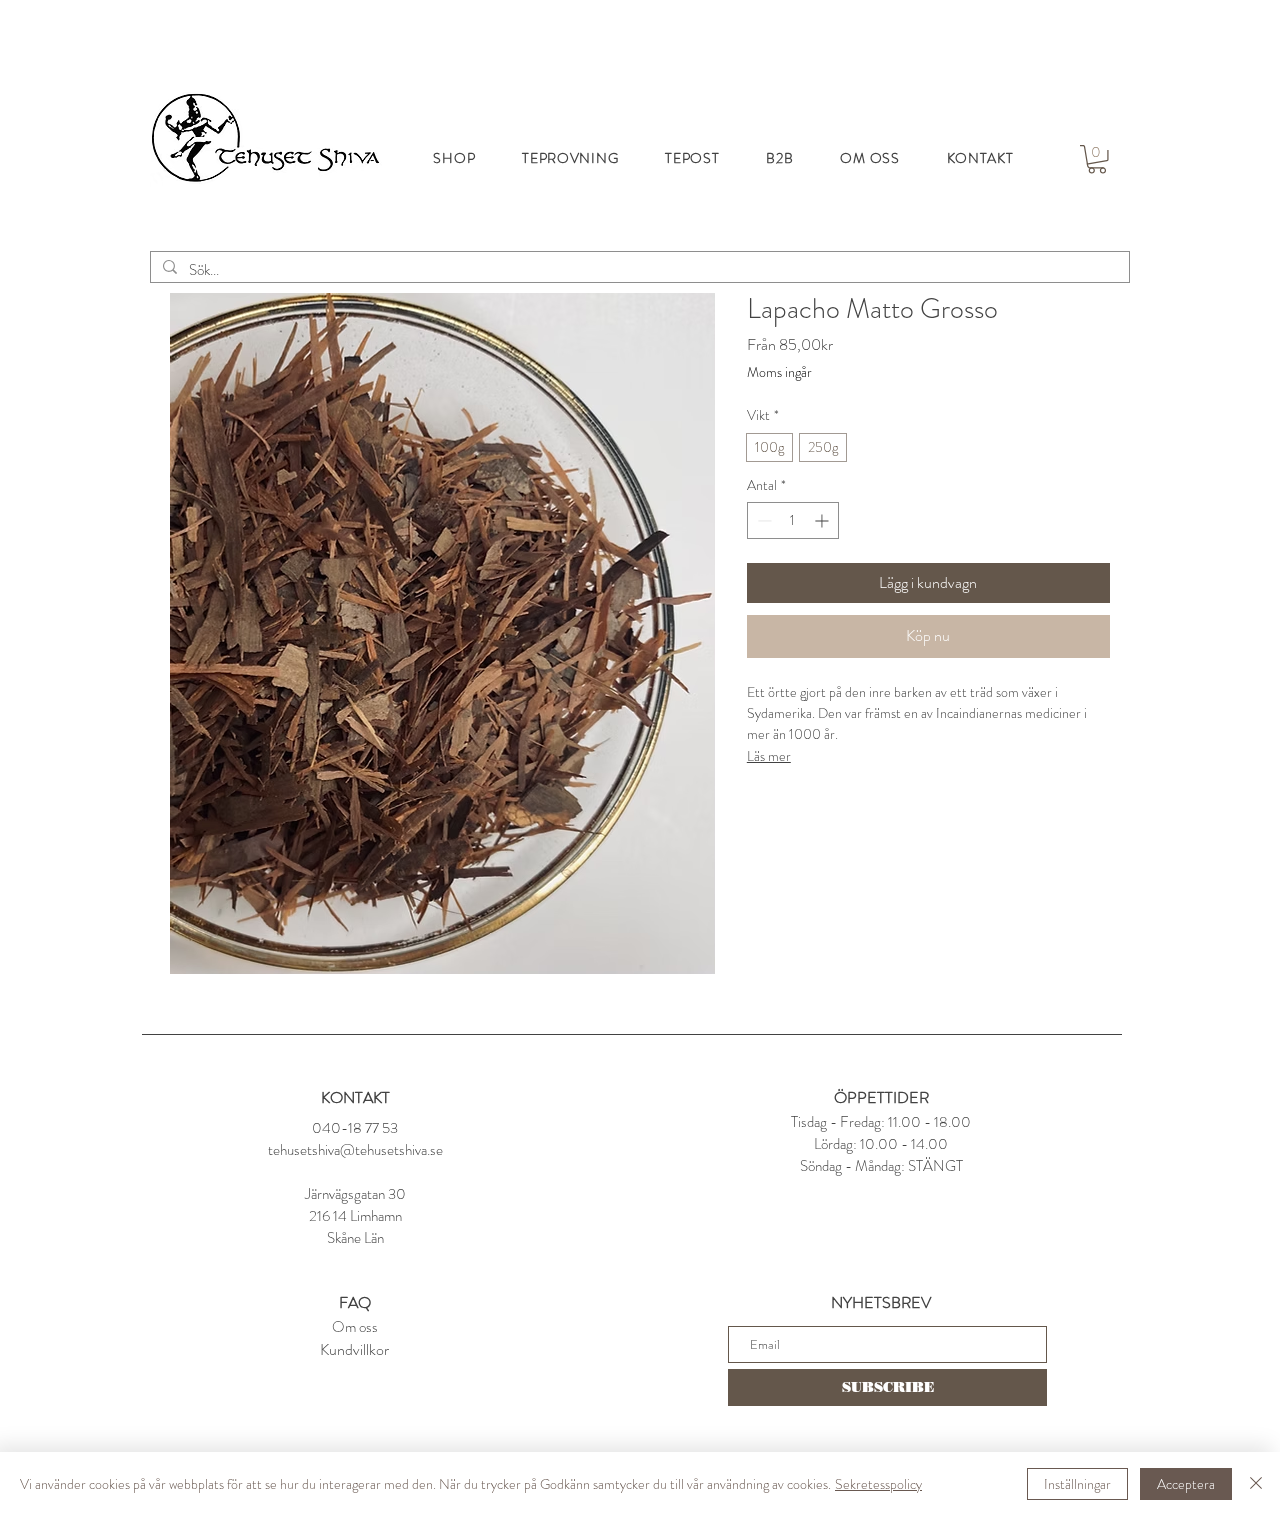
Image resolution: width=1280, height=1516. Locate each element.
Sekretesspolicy (878, 1484)
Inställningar (1077, 1484)
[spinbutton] (793, 520)
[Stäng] (1256, 1484)
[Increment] (823, 520)
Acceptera (1186, 1484)
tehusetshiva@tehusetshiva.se (355, 1150)
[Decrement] (762, 520)
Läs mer (769, 756)
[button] (1097, 159)
